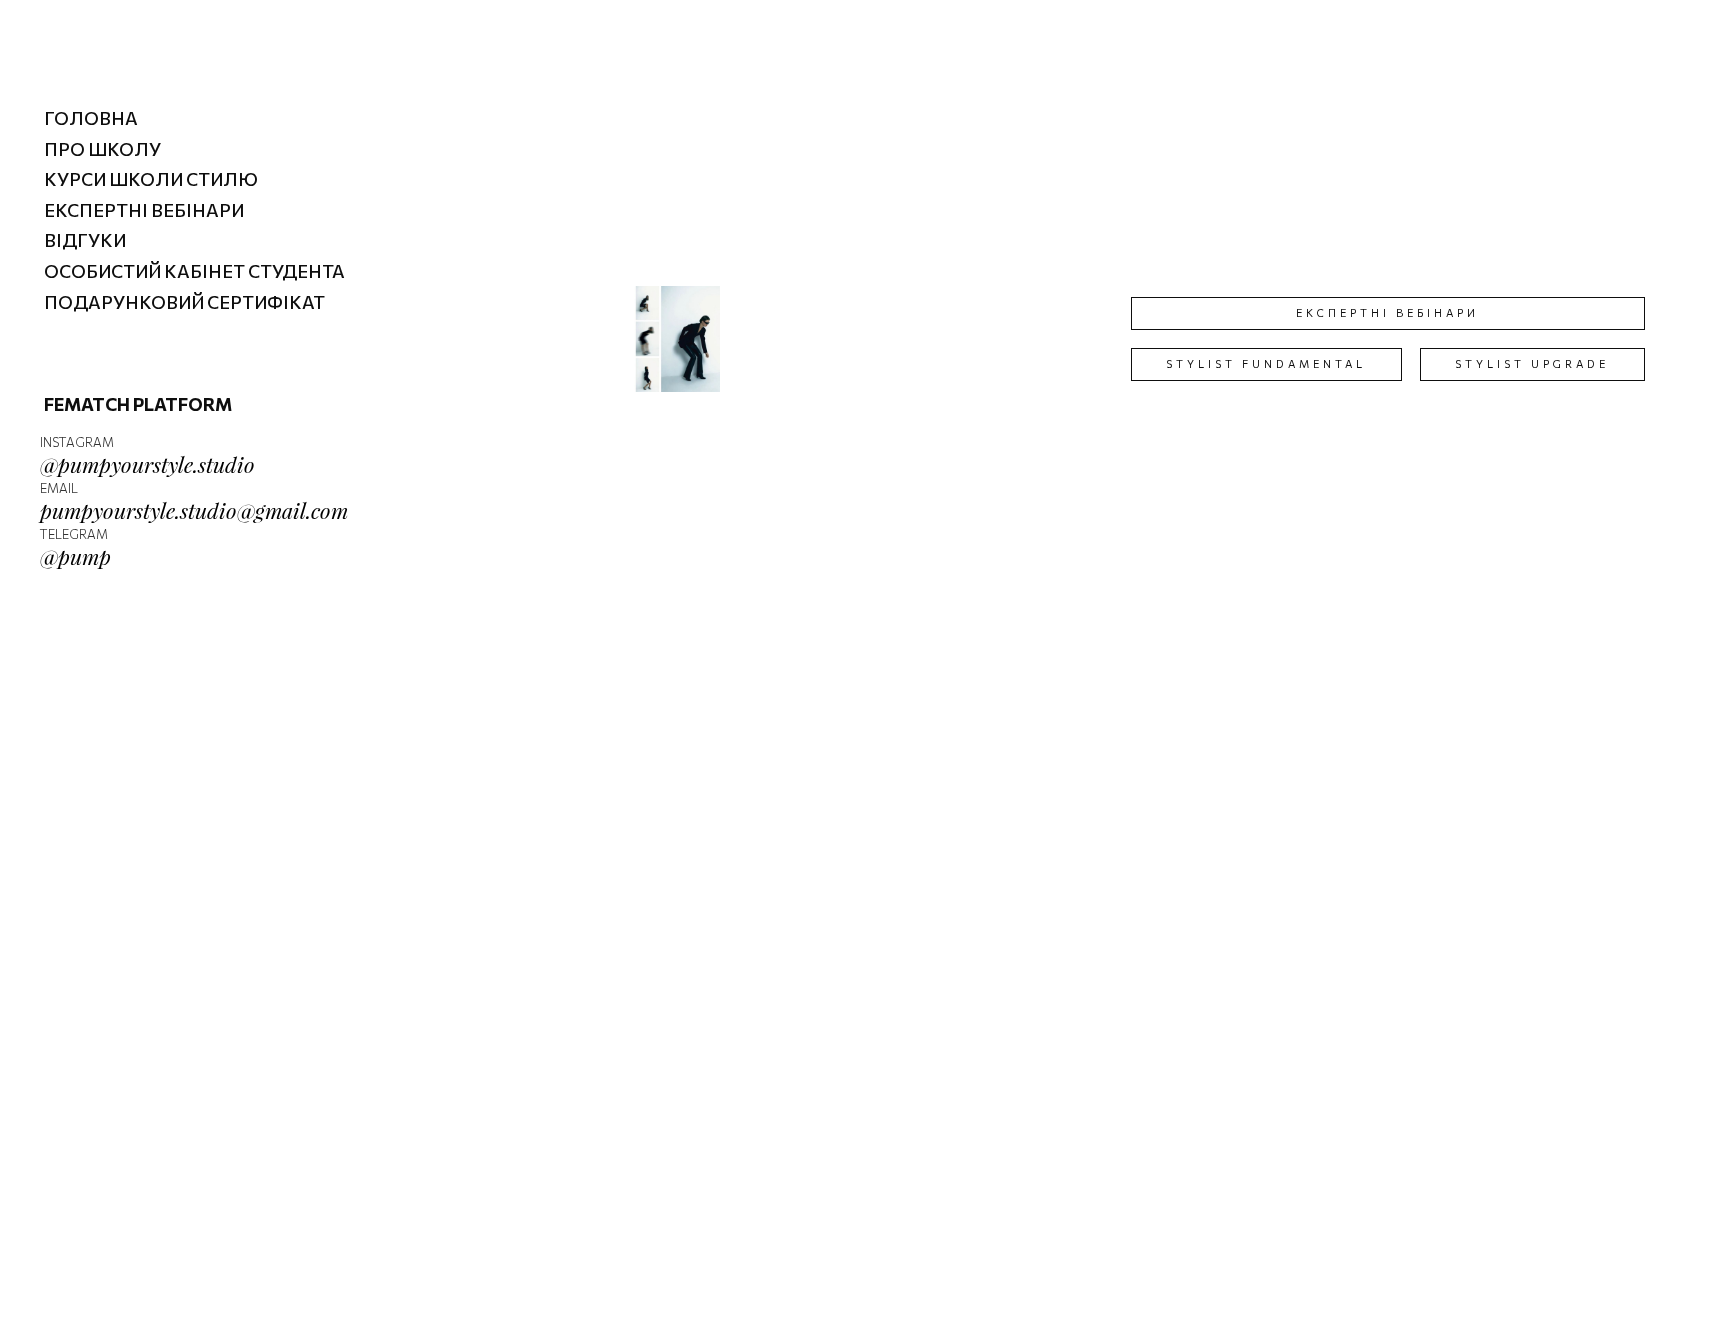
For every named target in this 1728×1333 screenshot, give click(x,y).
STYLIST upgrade (1532, 363)
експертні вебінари (1387, 312)
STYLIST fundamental (1266, 363)
